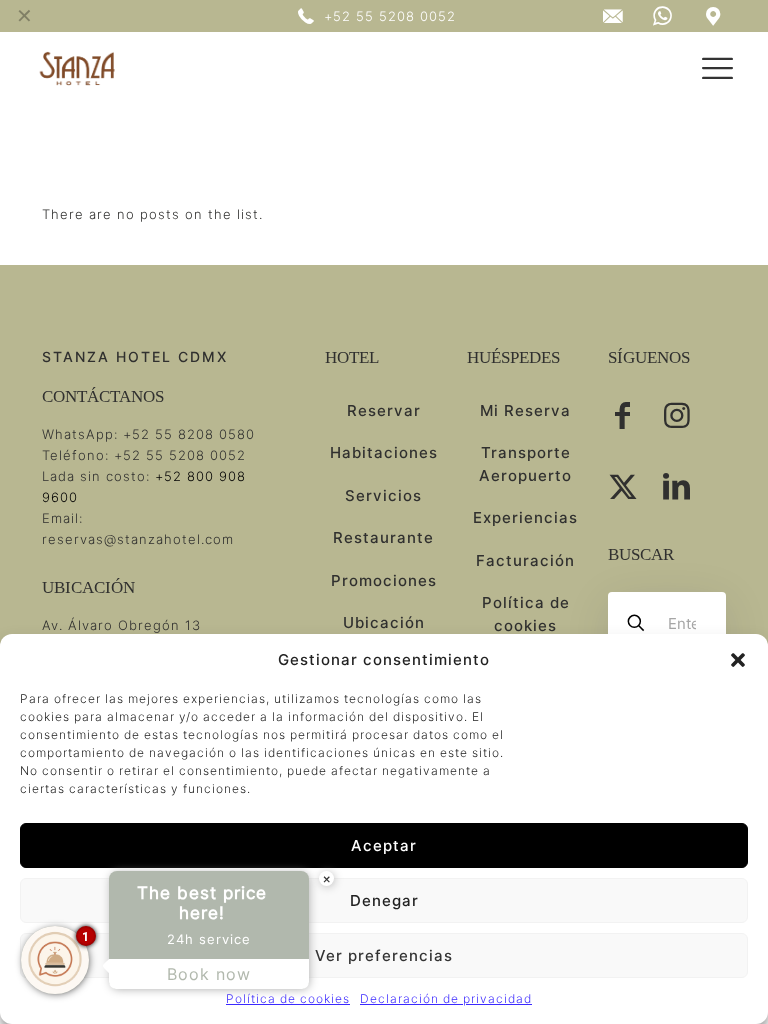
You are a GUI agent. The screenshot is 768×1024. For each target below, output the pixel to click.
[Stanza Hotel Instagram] (677, 415)
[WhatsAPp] (713, 16)
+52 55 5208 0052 (180, 455)
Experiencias (525, 517)
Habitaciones (384, 452)
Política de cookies (288, 998)
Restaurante (383, 537)
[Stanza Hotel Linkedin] (677, 486)
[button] (738, 660)
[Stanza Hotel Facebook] (623, 415)
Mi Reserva (525, 410)
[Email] (612, 16)
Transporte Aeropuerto (525, 464)
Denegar (384, 900)
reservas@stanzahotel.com (138, 539)
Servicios (383, 495)
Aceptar (384, 845)
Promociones (384, 580)
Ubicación (384, 622)
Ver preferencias (384, 955)
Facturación (525, 560)
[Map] (663, 16)
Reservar (384, 410)
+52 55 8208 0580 (189, 434)
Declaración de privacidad (446, 998)
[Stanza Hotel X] (623, 486)
